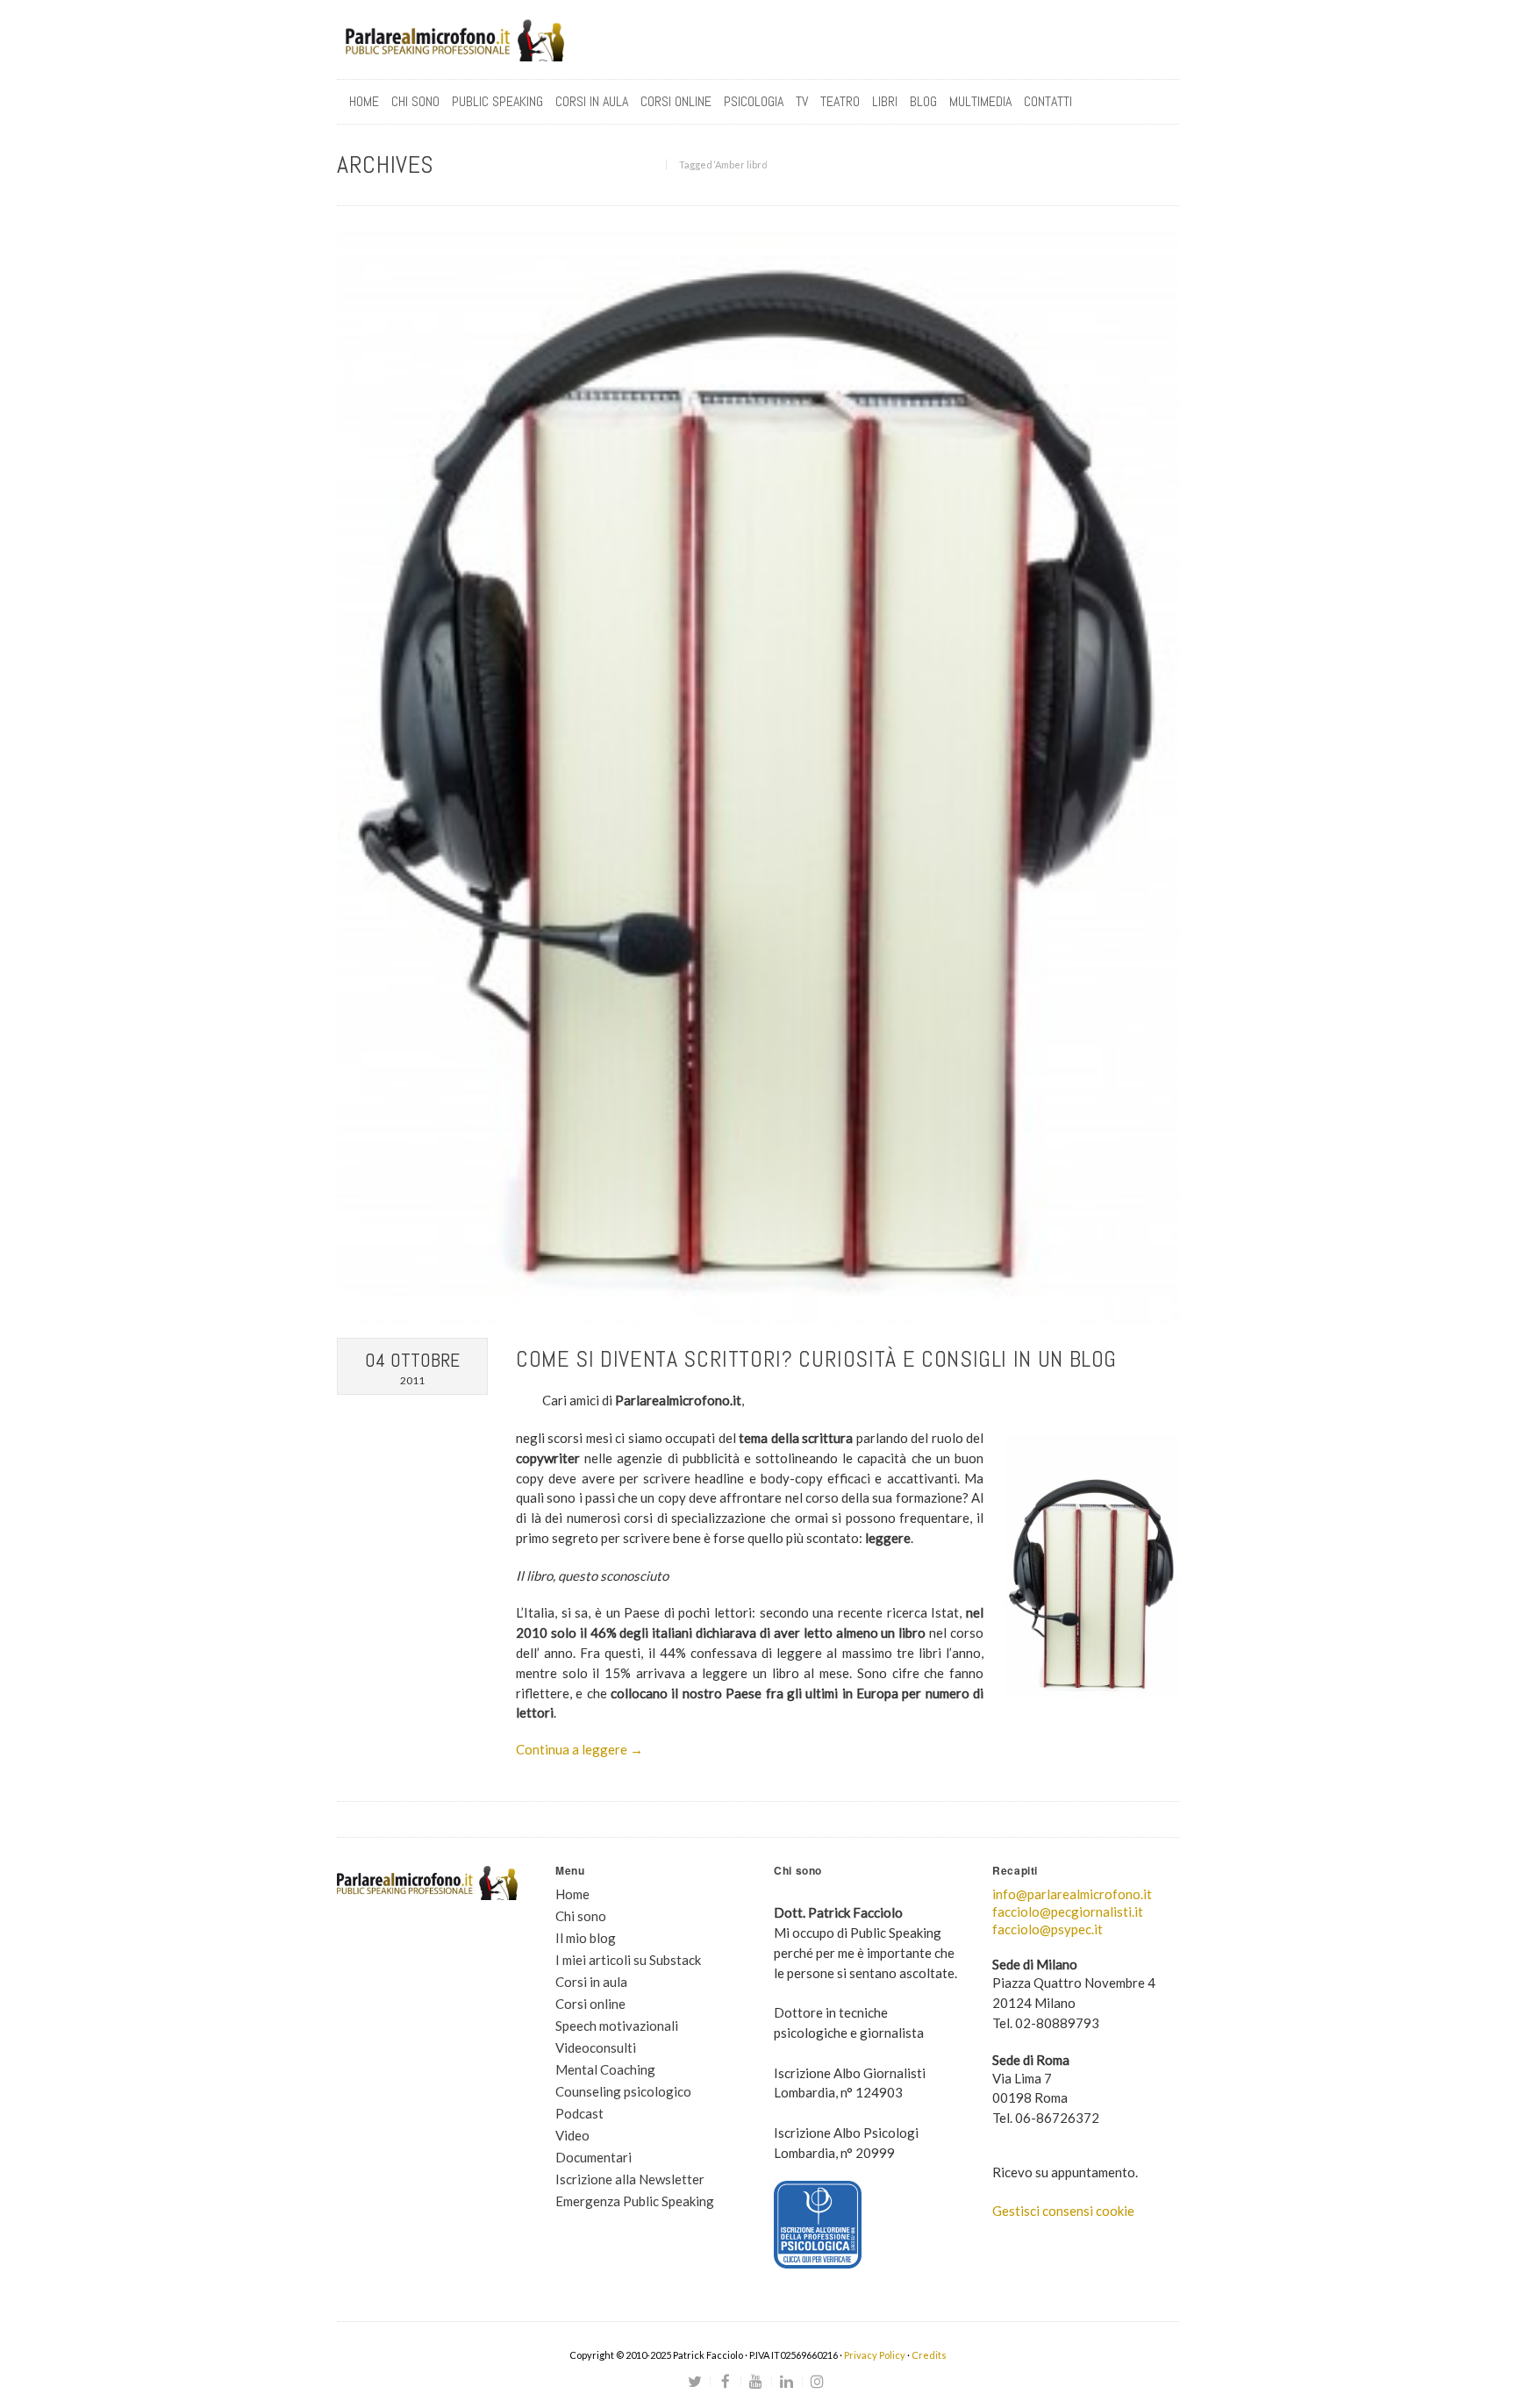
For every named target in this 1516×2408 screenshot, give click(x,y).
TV (802, 101)
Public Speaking (497, 101)
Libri (885, 101)
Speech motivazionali (617, 2026)
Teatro (840, 101)
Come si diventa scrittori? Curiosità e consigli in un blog (816, 1359)
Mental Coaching (605, 2069)
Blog (923, 101)
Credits (929, 2355)
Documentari (594, 2157)
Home (364, 101)
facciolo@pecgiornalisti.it (1068, 1911)
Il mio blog (586, 1938)
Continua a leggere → (579, 1749)
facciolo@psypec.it (1048, 1929)
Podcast (579, 2113)
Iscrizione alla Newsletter (630, 2179)
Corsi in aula (591, 1982)
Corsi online (590, 2004)
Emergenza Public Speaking (635, 2201)
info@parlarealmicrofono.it (1072, 1894)
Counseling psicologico (623, 2091)
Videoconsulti (596, 2047)
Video (572, 2135)
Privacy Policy (875, 2355)
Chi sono (415, 101)
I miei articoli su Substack (628, 1960)
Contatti (1048, 101)
